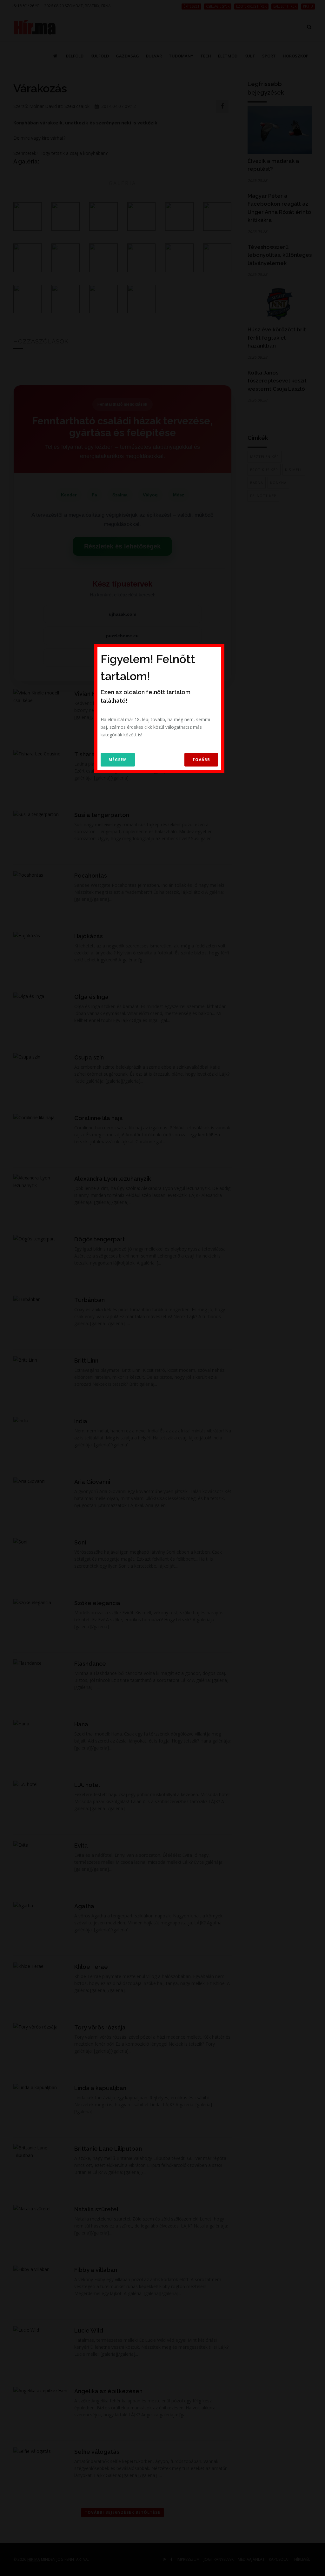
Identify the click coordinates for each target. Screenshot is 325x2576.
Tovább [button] (201, 760)
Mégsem (118, 760)
